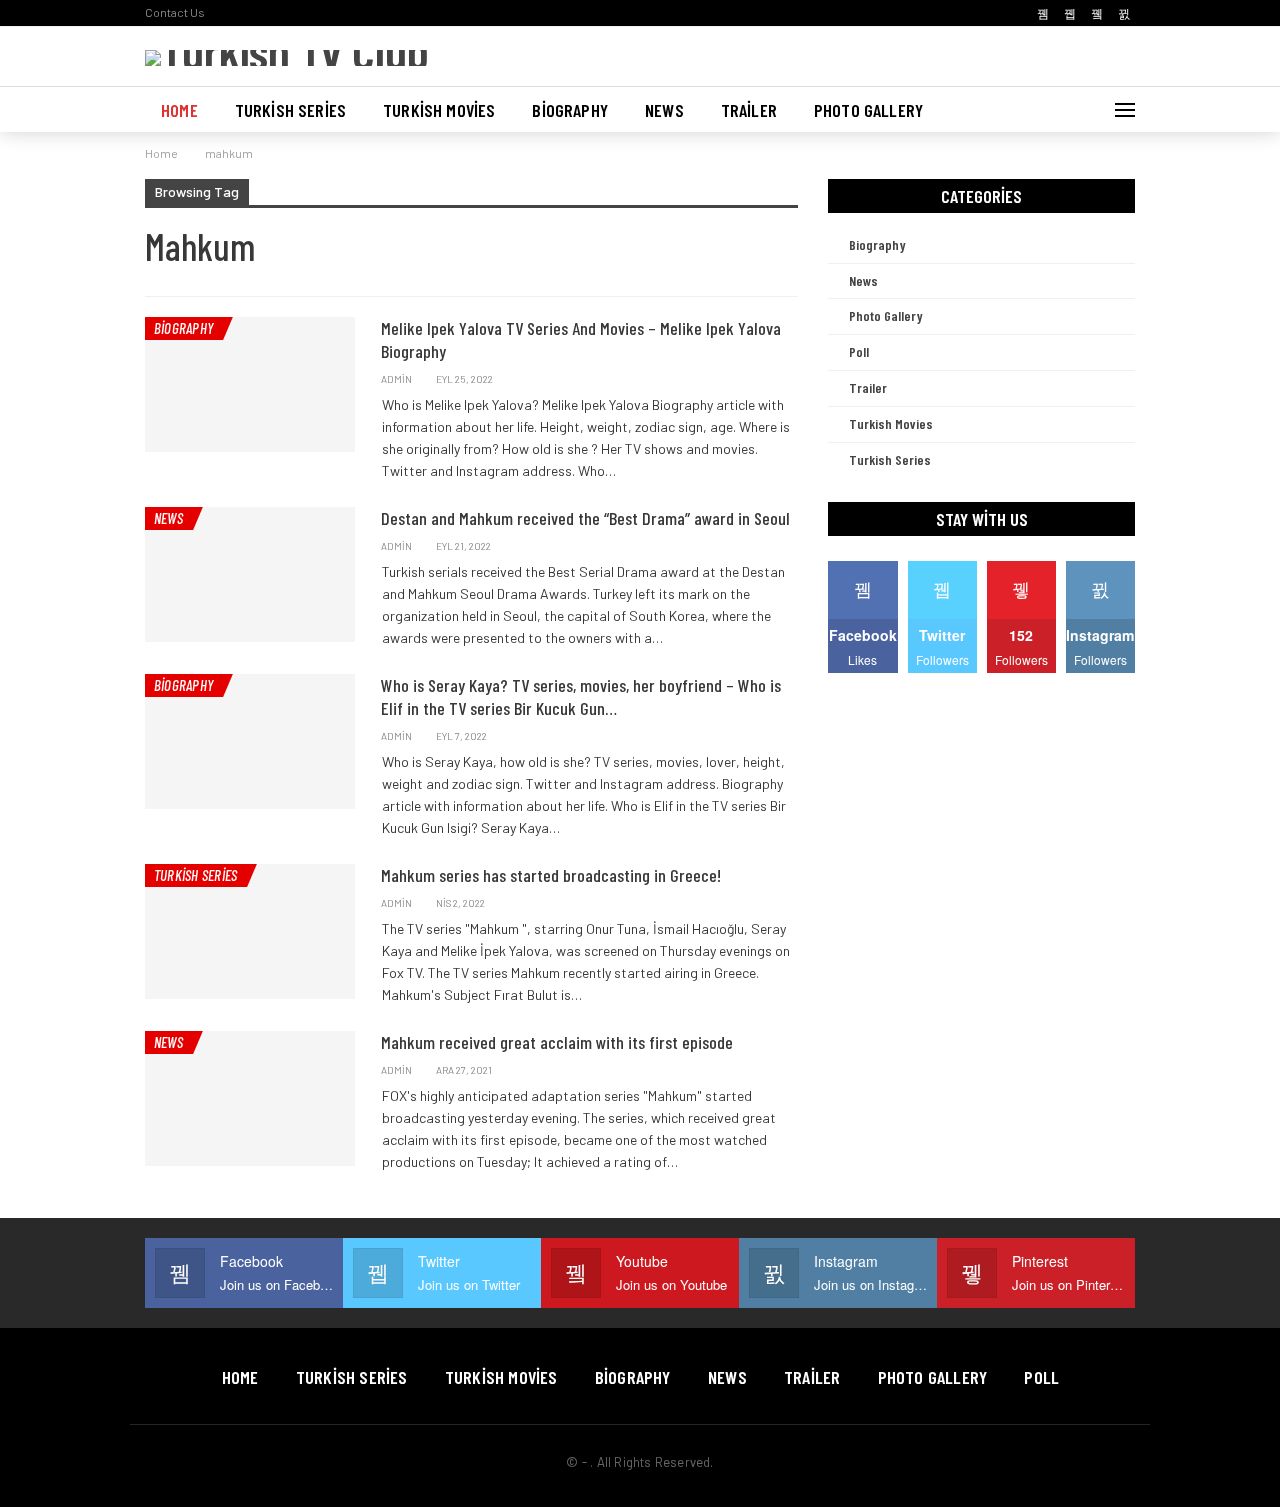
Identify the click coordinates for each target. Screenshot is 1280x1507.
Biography (570, 110)
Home (179, 110)
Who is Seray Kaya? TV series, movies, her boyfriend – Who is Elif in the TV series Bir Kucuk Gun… (581, 696)
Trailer (749, 110)
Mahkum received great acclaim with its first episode (557, 1042)
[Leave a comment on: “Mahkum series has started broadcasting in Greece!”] (792, 903)
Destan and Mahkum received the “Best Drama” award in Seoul (585, 518)
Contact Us (175, 12)
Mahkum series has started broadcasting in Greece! (551, 875)
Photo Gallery (868, 110)
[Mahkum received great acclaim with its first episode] (250, 1098)
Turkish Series (290, 110)
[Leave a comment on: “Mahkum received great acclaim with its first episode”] (792, 1070)
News (664, 110)
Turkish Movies (439, 110)
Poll (859, 351)
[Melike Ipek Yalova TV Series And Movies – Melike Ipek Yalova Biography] (250, 384)
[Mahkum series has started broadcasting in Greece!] (250, 931)
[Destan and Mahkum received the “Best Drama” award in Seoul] (250, 574)
